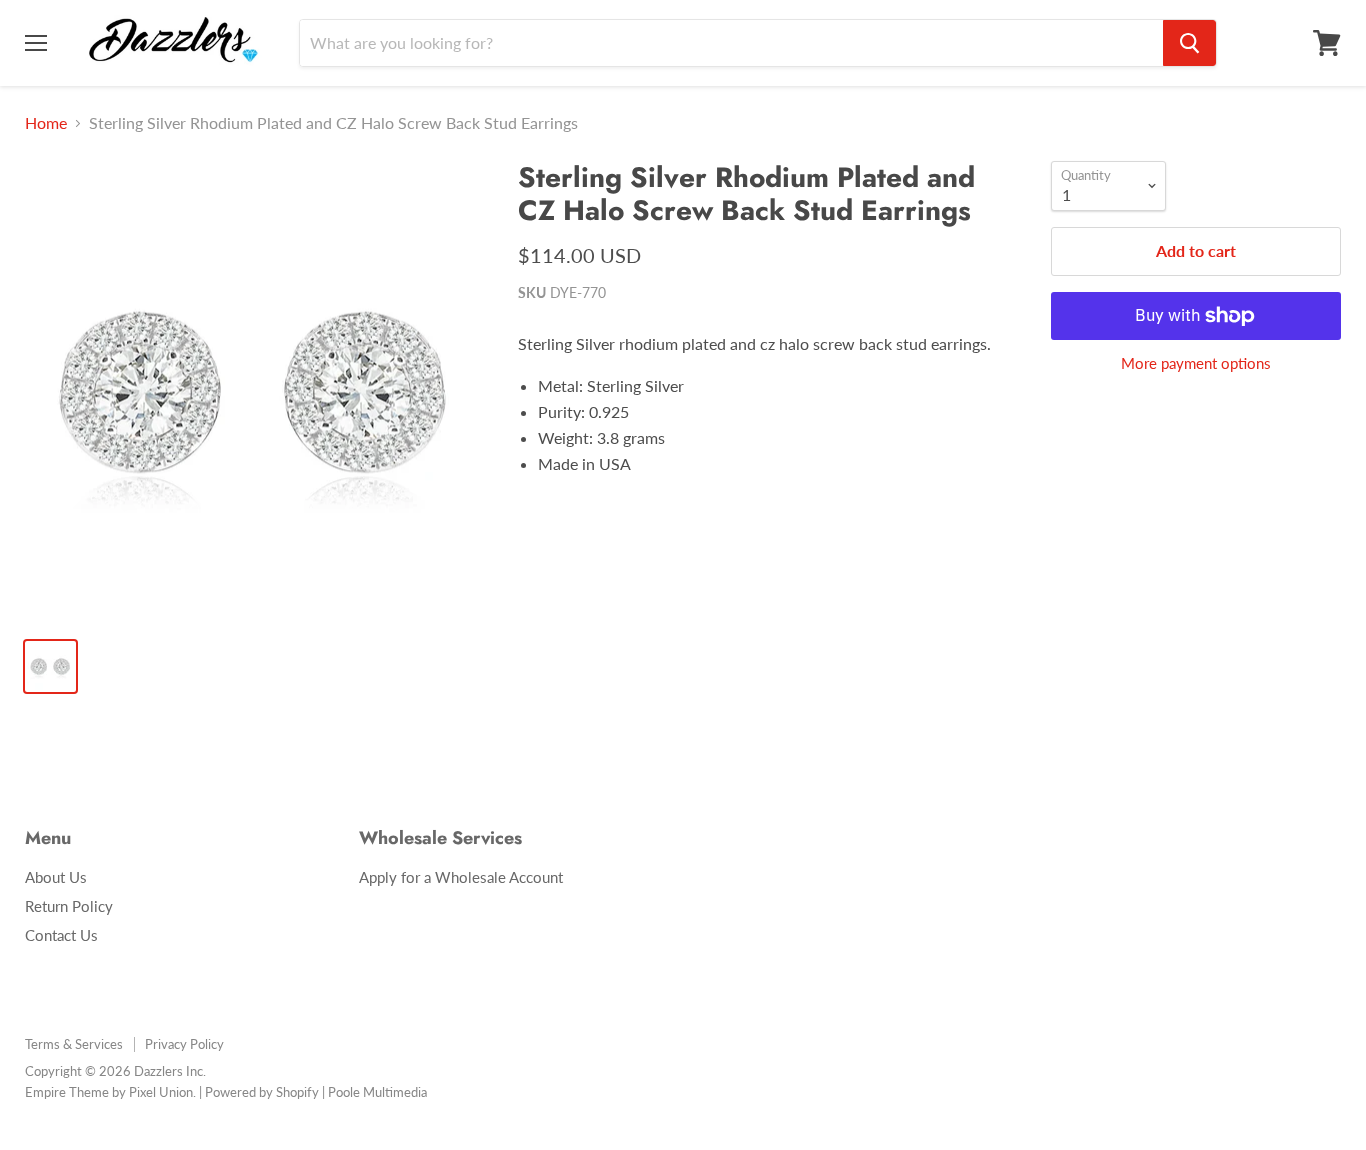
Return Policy (69, 906)
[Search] (1189, 43)
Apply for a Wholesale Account (461, 877)
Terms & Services (74, 1044)
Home (46, 123)
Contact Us (61, 935)
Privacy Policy (184, 1044)
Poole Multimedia (377, 1092)
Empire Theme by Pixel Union (109, 1092)
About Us (56, 877)
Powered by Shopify (262, 1092)
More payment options (1196, 363)
